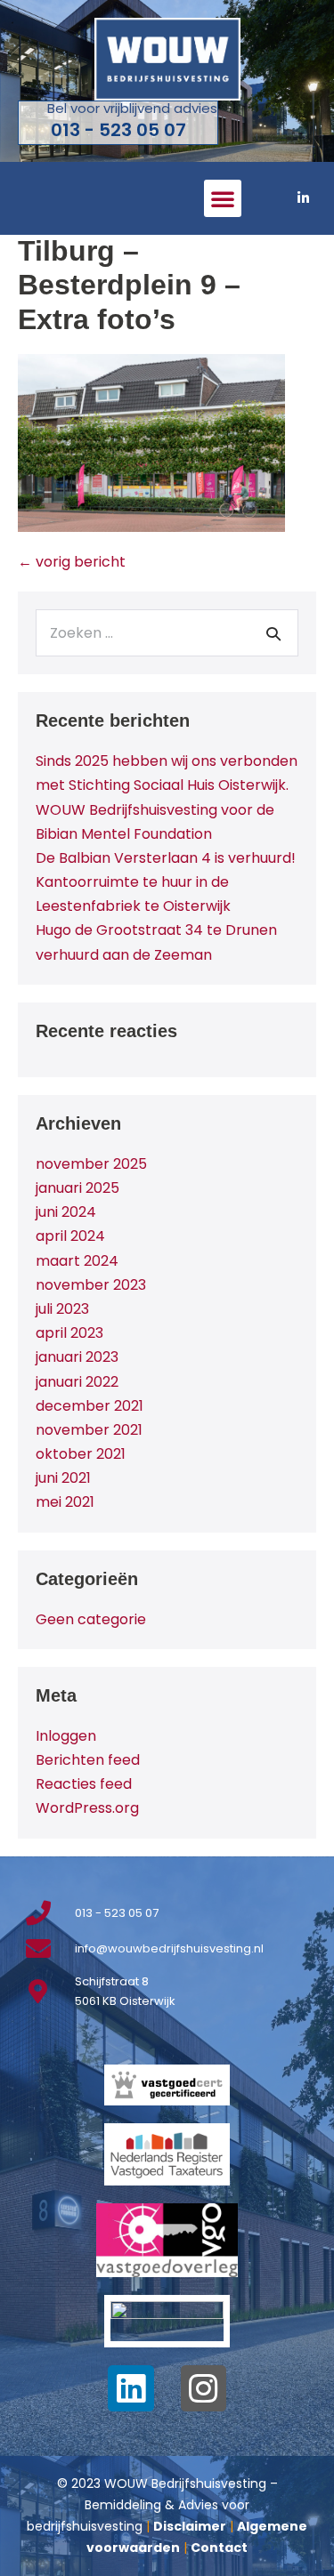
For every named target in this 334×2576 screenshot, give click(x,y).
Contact (219, 2548)
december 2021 (90, 1406)
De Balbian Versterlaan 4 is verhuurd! (166, 858)
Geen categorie (91, 1619)
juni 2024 (66, 1212)
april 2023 (69, 1333)
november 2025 (91, 1164)
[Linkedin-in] (303, 198)
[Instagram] (204, 2388)
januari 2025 (77, 1188)
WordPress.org (87, 1808)
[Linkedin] (131, 2388)
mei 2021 (65, 1502)
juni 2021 (63, 1478)
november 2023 (91, 1285)
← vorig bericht (72, 562)
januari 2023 (77, 1357)
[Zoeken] (273, 633)
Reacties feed (84, 1784)
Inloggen (66, 1736)
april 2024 (70, 1236)
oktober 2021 (81, 1454)
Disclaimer (190, 2526)
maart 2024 (77, 1261)
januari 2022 (77, 1382)
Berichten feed (88, 1760)
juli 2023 (62, 1309)
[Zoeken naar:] (167, 633)
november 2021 (89, 1430)
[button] (223, 198)
